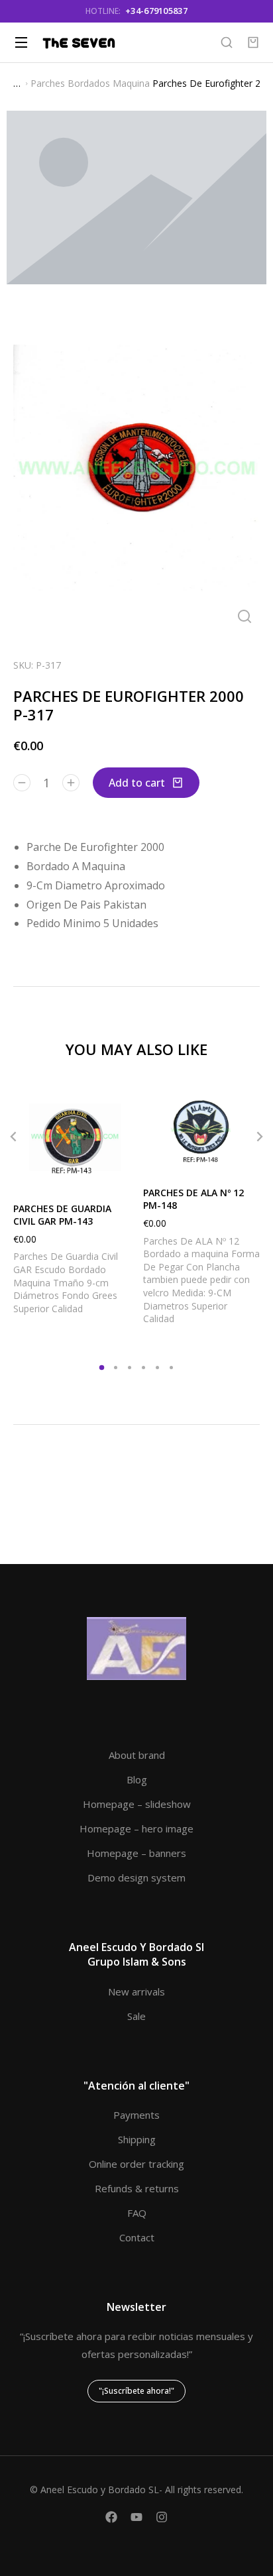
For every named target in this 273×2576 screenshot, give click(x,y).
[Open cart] (253, 42)
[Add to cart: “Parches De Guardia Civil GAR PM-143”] (117, 1176)
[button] (13, 1137)
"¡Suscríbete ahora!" (136, 2391)
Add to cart (137, 783)
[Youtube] (136, 2517)
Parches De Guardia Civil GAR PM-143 (62, 1215)
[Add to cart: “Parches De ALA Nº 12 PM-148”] (246, 1160)
